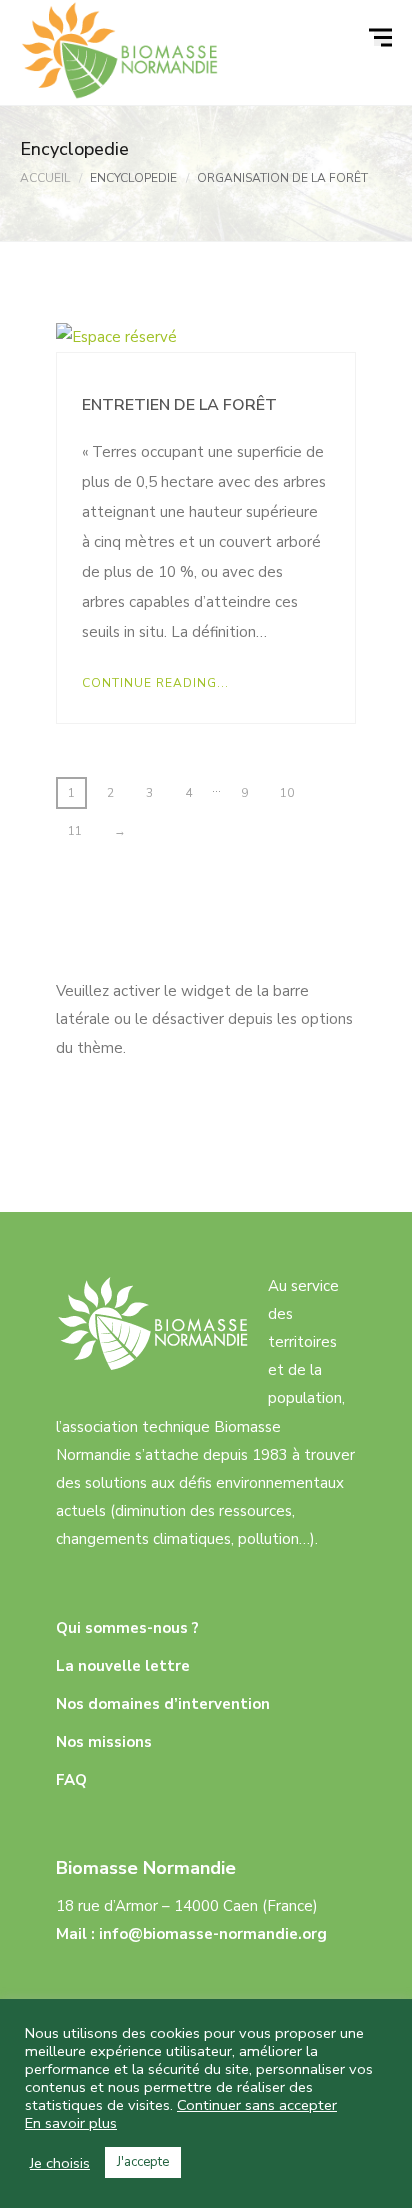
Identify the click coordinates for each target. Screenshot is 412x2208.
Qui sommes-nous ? (127, 1628)
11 (75, 831)
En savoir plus (71, 2123)
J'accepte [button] (143, 2162)
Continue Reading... (155, 683)
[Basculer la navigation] (383, 38)
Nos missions (104, 1742)
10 (287, 793)
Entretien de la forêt (179, 405)
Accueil (45, 178)
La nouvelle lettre (123, 1666)
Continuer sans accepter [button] (257, 2105)
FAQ (71, 1780)
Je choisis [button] (60, 2163)
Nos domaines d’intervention (163, 1704)
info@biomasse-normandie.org (213, 1934)
